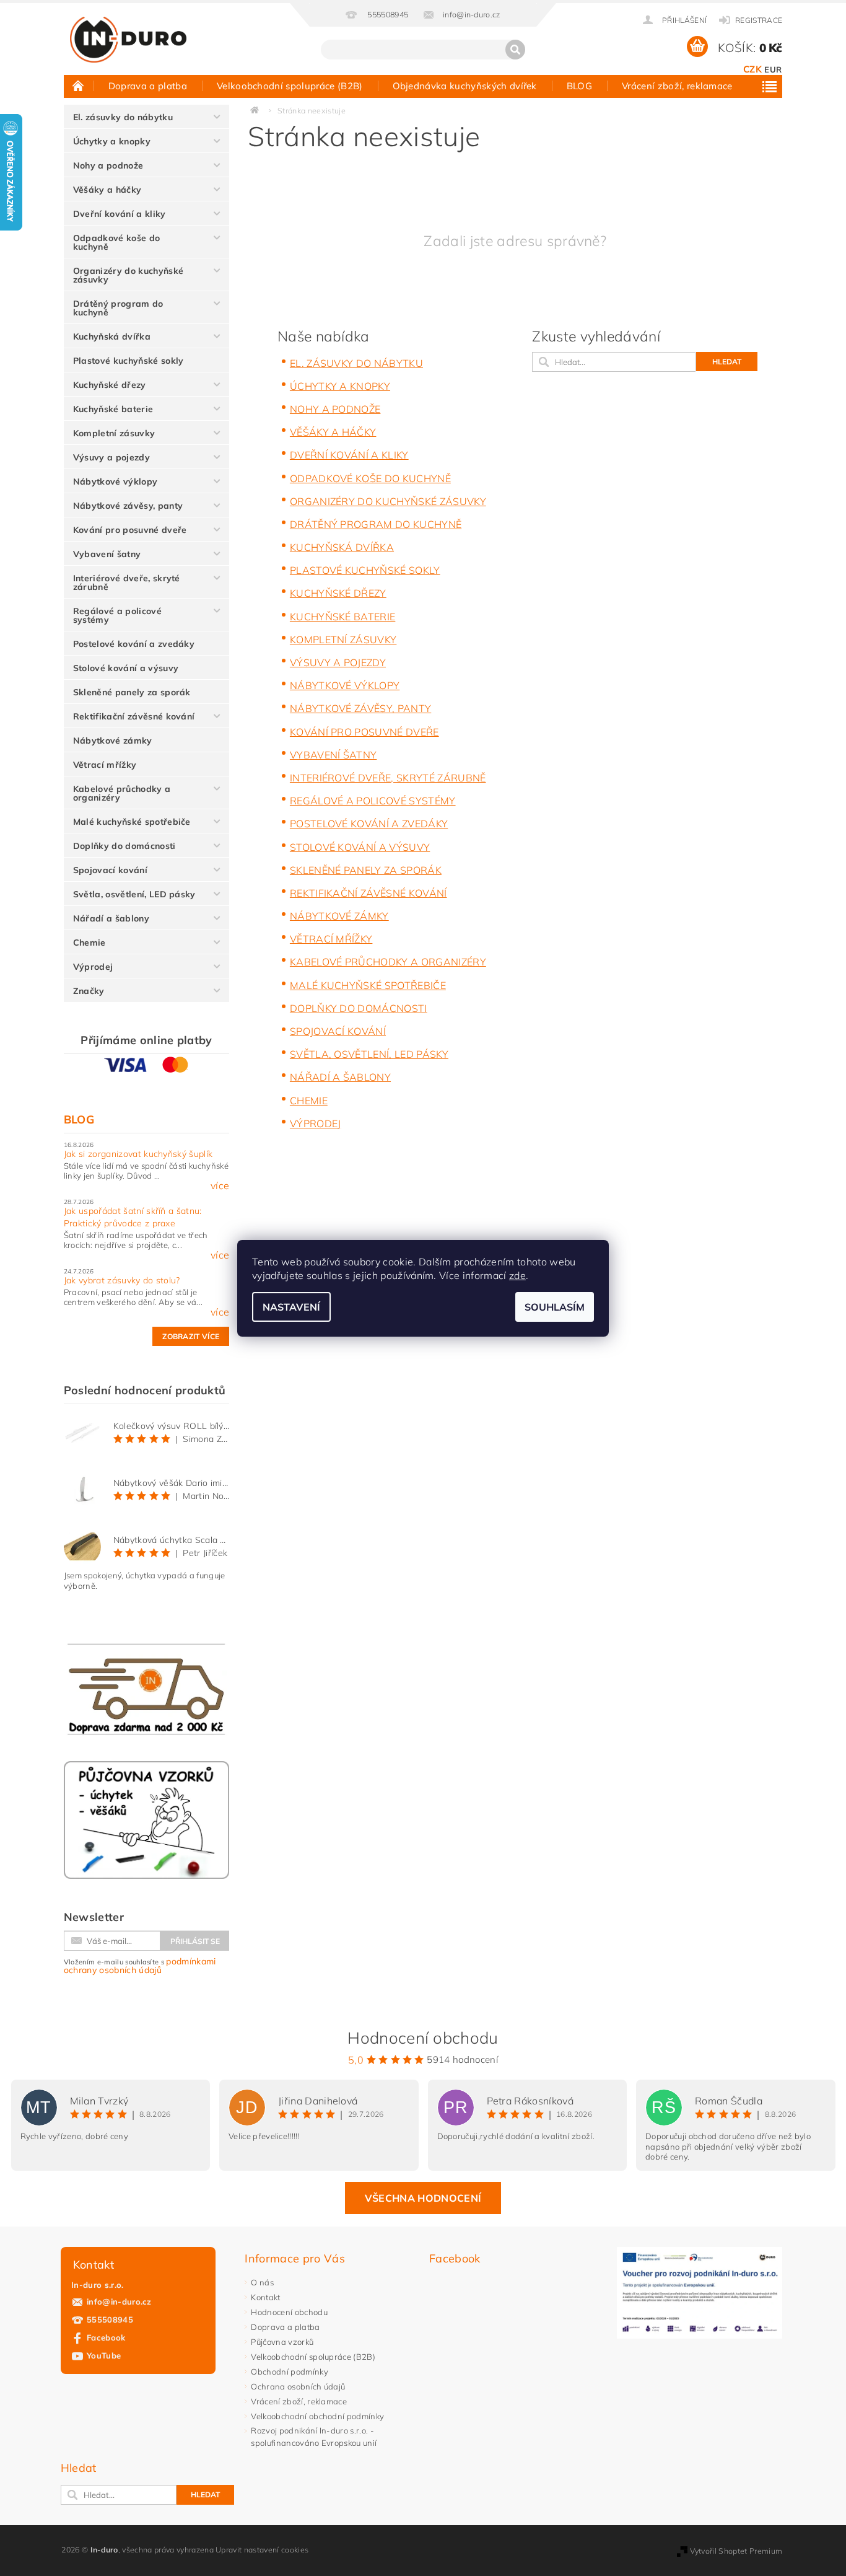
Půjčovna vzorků (282, 2342)
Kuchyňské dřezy (110, 385)
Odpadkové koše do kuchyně (116, 242)
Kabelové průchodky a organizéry (122, 793)
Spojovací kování (110, 870)
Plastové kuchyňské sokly (129, 361)
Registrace (759, 20)
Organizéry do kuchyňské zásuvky (128, 275)
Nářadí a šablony (111, 918)
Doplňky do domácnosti (124, 846)
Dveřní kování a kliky (120, 214)
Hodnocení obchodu (289, 2312)
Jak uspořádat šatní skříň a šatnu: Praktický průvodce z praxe (133, 1217)
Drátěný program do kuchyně (118, 308)
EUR (773, 69)
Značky (89, 991)
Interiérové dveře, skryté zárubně (127, 582)
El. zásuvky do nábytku (123, 117)
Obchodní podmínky (289, 2372)
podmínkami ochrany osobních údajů (140, 1966)
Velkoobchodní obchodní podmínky (317, 2416)
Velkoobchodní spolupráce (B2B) (290, 86)
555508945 (110, 2319)
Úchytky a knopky (112, 141)
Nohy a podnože (108, 165)
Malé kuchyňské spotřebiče (132, 822)
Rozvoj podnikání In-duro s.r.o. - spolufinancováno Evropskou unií (314, 2437)
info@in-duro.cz (119, 2301)
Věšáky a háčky (107, 190)
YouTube (104, 2355)
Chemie (89, 943)
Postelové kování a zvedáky (134, 644)
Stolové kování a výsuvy (126, 668)
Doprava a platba (148, 86)
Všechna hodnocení (423, 2198)
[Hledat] (515, 50)
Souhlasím (555, 1307)
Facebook (106, 2337)
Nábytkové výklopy (115, 481)
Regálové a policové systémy (117, 615)
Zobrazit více (191, 1336)
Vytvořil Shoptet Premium (736, 2551)
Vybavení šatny (107, 554)
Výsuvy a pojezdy (111, 457)
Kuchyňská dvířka (112, 336)
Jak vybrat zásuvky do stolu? (122, 1280)
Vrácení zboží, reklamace (677, 86)
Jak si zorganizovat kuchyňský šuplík (138, 1154)
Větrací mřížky (105, 765)
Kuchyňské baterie (113, 409)
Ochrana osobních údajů (298, 2386)
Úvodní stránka (79, 86)
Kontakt (265, 2297)
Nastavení (291, 1307)
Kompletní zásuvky (114, 433)
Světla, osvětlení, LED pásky (134, 894)
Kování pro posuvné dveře (130, 530)
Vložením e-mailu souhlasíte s (140, 1966)
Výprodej (93, 967)
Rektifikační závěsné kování (134, 716)
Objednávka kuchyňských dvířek (465, 86)
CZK (752, 69)
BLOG (579, 86)
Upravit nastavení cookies (262, 2550)
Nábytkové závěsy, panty (128, 506)
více (220, 1185)
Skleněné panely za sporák (132, 692)
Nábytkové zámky (113, 741)
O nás (262, 2282)
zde (517, 1275)
